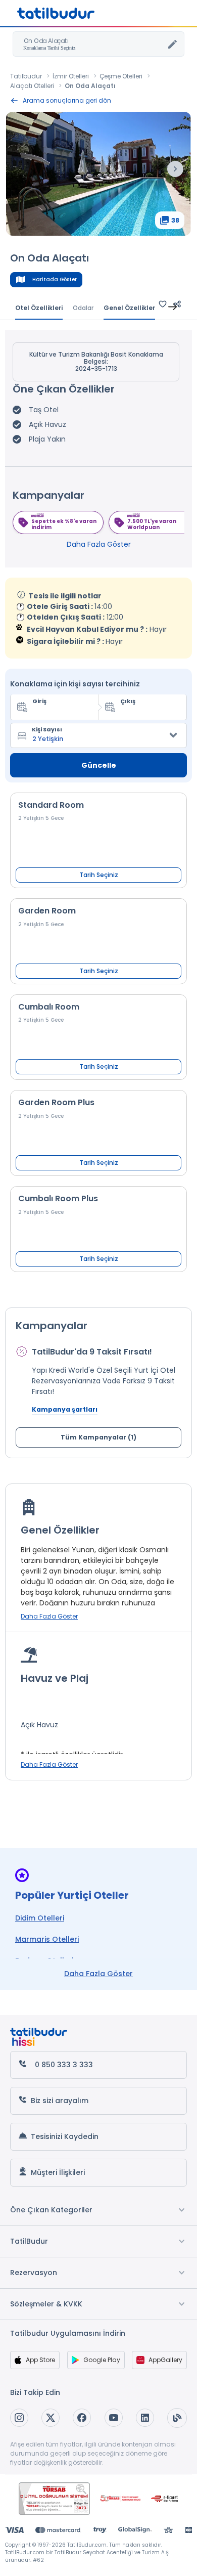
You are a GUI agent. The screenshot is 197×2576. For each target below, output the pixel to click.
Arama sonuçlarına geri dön (67, 100)
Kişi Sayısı (47, 729)
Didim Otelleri (40, 1918)
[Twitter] (51, 2418)
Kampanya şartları (65, 1409)
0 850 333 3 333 (64, 2065)
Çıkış (128, 701)
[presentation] (175, 169)
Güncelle (99, 765)
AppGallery (165, 2360)
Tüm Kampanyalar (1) (98, 1437)
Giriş (39, 701)
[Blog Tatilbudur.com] (177, 2418)
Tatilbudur (26, 76)
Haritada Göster (55, 279)
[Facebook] (82, 2418)
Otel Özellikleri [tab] (39, 308)
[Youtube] (114, 2418)
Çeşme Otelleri (121, 76)
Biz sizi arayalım (60, 2101)
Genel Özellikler (129, 308)
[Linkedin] (145, 2418)
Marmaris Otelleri (47, 1939)
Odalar (83, 308)
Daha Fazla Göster (99, 544)
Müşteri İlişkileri (58, 2172)
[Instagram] (19, 2418)
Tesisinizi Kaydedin (65, 2136)
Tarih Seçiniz (99, 875)
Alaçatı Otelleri (32, 86)
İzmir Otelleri (71, 76)
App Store (40, 2360)
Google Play (102, 2360)
